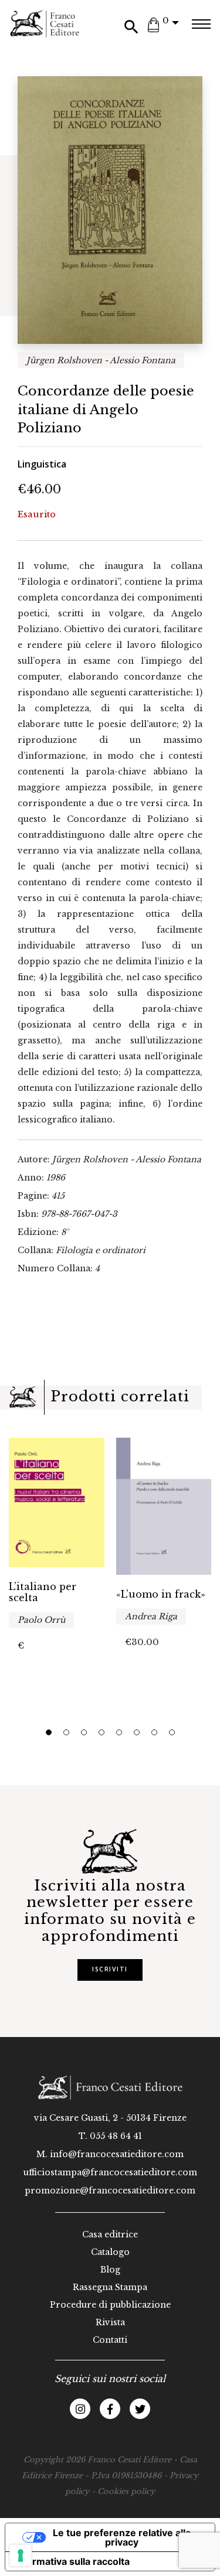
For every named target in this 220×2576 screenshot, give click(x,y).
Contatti (110, 2340)
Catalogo (110, 2252)
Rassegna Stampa (110, 2287)
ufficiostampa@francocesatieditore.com (110, 2172)
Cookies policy (126, 2491)
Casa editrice (110, 2234)
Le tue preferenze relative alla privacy (122, 2537)
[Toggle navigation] (201, 24)
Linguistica (42, 464)
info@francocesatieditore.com (117, 2154)
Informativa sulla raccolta (72, 2561)
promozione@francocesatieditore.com (110, 2191)
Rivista (110, 2322)
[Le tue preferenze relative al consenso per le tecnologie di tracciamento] (21, 2555)
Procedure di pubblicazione (110, 2305)
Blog (110, 2270)
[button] (49, 1732)
